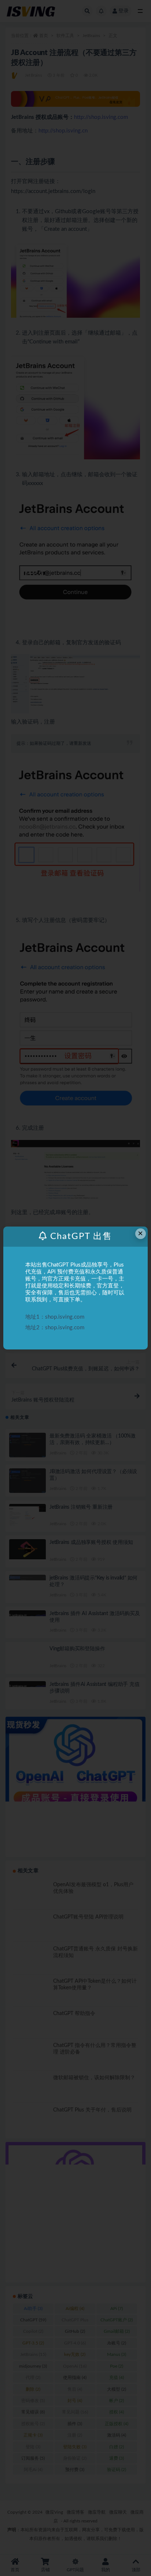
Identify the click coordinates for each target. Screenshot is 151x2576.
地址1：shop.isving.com (55, 1317)
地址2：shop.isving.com (55, 1328)
